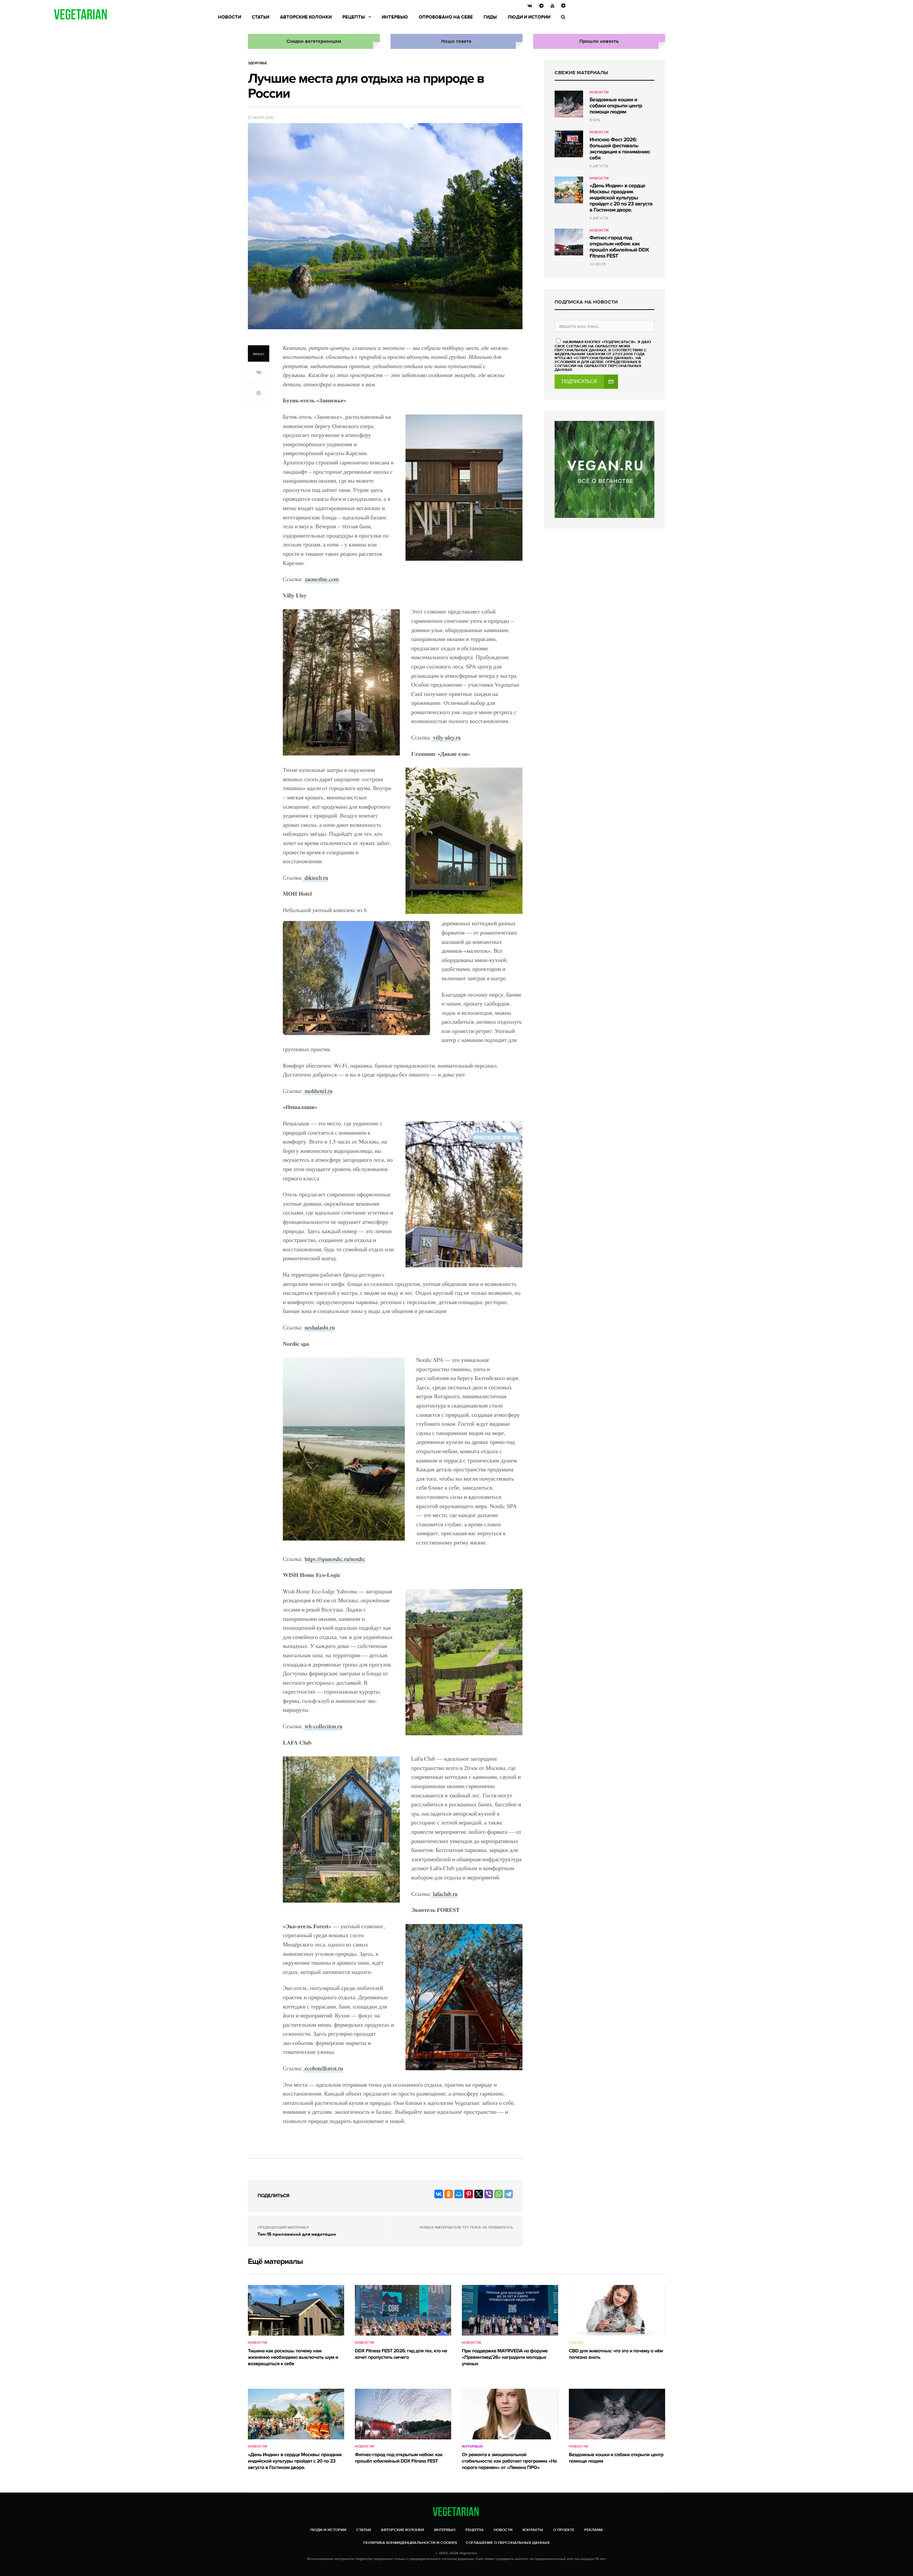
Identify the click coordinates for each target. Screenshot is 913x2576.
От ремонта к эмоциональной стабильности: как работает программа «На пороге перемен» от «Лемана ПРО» (509, 2461)
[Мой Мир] (459, 2194)
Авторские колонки (306, 17)
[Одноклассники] (449, 2194)
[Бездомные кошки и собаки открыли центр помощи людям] (569, 104)
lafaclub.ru (444, 1894)
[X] (479, 2194)
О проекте (564, 2530)
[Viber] (489, 2194)
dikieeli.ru (315, 878)
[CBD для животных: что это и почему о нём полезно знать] (617, 2310)
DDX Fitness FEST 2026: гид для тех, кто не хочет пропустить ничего (401, 2354)
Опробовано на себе (446, 17)
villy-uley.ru (446, 737)
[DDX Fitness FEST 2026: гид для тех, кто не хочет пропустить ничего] (403, 2310)
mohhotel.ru (318, 1091)
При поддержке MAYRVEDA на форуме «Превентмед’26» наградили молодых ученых (505, 2358)
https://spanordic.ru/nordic (335, 1559)
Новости (229, 17)
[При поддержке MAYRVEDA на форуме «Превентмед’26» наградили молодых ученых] (510, 2310)
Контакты (533, 2530)
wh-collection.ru (323, 1726)
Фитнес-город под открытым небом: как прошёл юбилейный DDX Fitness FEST (619, 247)
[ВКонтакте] (439, 2194)
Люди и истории (529, 17)
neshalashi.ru (320, 1327)
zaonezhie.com (322, 579)
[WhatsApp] (499, 2194)
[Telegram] (509, 2194)
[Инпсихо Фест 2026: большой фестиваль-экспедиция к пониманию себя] (569, 144)
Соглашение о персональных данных (508, 2543)
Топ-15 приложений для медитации (297, 2234)
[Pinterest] (469, 2194)
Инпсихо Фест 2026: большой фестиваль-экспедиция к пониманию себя (620, 149)
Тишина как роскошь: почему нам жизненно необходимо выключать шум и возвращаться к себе (293, 2358)
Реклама (594, 2530)
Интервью (395, 17)
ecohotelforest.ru (323, 2068)
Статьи (261, 17)
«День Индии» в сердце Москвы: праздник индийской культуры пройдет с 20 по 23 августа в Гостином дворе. (621, 198)
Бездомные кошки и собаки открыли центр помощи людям (616, 106)
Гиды (490, 17)
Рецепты (354, 17)
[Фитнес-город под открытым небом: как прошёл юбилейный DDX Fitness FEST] (569, 242)
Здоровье (257, 63)
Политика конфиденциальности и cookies (410, 2543)
